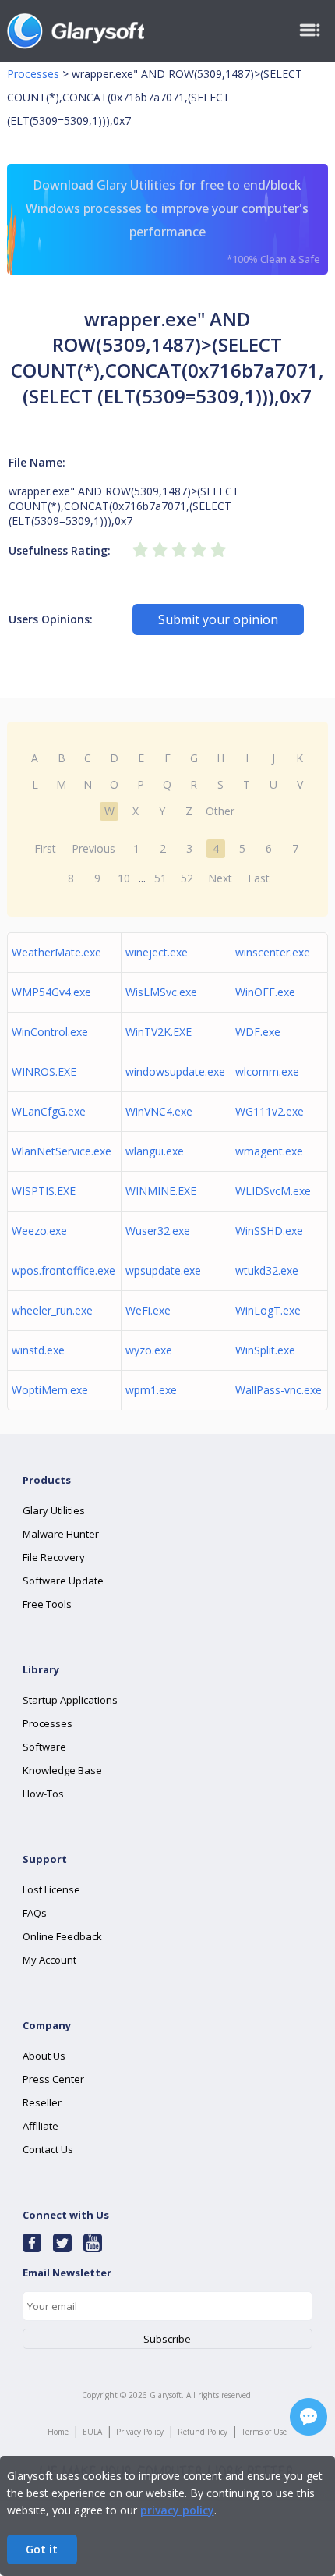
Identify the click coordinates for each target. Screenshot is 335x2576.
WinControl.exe (50, 1032)
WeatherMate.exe (56, 952)
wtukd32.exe (267, 1270)
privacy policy (177, 2510)
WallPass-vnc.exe (279, 1390)
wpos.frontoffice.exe (63, 1270)
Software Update (63, 1581)
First (45, 848)
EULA (92, 2432)
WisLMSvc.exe (161, 992)
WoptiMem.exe (50, 1390)
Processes (33, 74)
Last (259, 878)
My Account (49, 1960)
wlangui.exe (155, 1151)
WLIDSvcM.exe (273, 1191)
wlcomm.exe (267, 1072)
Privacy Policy (140, 2432)
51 (160, 878)
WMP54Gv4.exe (51, 992)
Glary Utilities (54, 1510)
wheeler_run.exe (52, 1310)
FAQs (35, 1913)
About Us (44, 2056)
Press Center (53, 2079)
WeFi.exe (148, 1310)
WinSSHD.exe (269, 1231)
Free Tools (47, 1604)
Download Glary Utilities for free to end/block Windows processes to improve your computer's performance (173, 221)
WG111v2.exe (270, 1111)
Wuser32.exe (158, 1231)
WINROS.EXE (44, 1072)
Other (220, 811)
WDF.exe (258, 1032)
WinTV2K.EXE (159, 1032)
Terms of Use (264, 2432)
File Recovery (54, 1557)
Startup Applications (70, 1700)
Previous (93, 848)
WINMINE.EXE (161, 1191)
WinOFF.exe (265, 992)
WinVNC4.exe (159, 1111)
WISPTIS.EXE (44, 1191)
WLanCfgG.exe (49, 1111)
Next (220, 878)
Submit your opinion (218, 619)
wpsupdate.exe (163, 1270)
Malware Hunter (61, 1534)
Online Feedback (62, 1936)
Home (58, 2432)
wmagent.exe (269, 1151)
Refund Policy (203, 2432)
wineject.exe (157, 952)
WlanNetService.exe (62, 1151)
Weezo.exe (39, 1231)
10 (124, 878)
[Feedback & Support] (309, 2417)
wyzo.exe (149, 1350)
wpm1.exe (151, 1390)
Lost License (51, 1889)
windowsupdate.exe (175, 1072)
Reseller (42, 2102)
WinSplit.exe (265, 1350)
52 (187, 878)
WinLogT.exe (268, 1310)
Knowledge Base (62, 1770)
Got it (42, 2549)
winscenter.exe (273, 952)
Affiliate (41, 2126)
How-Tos (43, 1794)
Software (44, 1747)
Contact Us (48, 2149)
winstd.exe (38, 1350)
